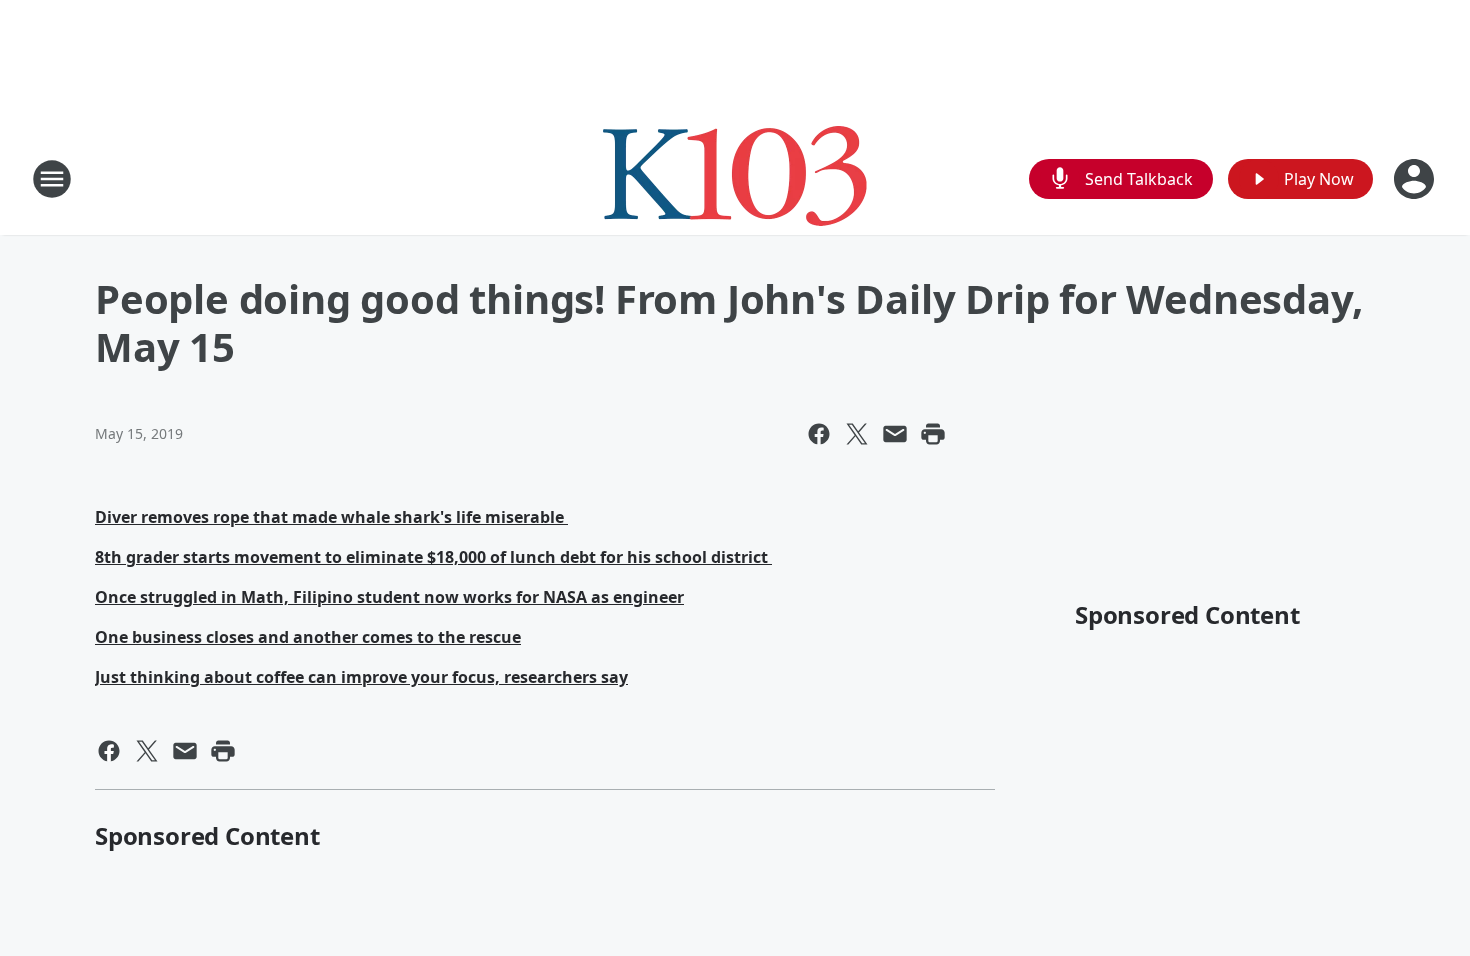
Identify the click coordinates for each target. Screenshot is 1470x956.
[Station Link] (735, 178)
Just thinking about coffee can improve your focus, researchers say (361, 677)
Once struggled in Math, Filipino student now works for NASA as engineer (389, 597)
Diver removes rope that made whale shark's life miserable (331, 517)
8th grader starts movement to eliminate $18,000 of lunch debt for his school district (433, 557)
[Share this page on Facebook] (819, 434)
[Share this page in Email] (895, 434)
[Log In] (1416, 179)
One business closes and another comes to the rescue (308, 637)
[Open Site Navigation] (52, 179)
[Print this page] (933, 434)
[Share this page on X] (857, 434)
